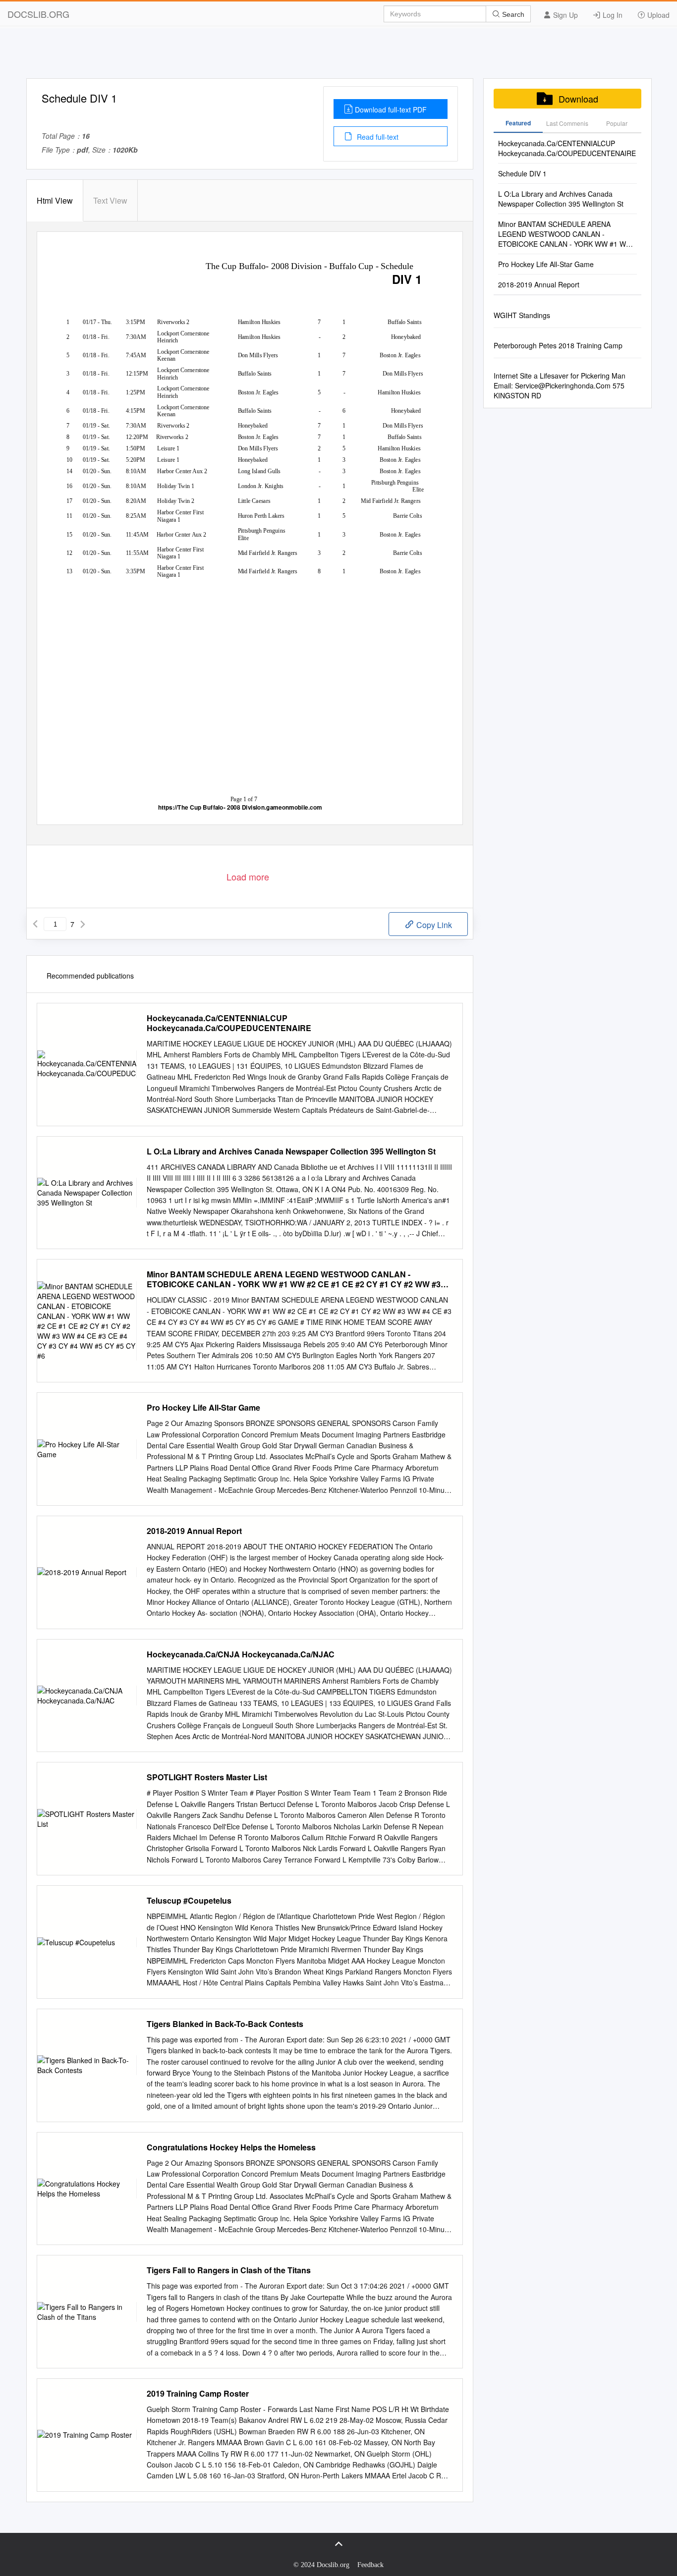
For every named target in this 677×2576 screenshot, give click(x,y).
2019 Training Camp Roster (198, 2394)
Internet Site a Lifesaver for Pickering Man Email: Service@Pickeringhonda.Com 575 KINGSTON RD (560, 385)
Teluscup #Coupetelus (189, 1901)
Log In (612, 15)
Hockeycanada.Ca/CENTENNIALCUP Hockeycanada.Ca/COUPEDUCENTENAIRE (229, 1023)
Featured (518, 123)
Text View (110, 200)
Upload (657, 15)
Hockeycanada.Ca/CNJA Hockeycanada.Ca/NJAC (241, 1654)
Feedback (370, 2565)
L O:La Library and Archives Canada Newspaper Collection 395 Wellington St (291, 1151)
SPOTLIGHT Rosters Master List (207, 1777)
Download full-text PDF (391, 110)
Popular (617, 123)
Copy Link (433, 925)
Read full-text (377, 137)
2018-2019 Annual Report (194, 1531)
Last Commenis (567, 123)
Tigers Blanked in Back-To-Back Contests (225, 2024)
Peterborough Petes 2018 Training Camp (558, 345)
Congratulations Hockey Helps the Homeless (231, 2147)
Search (512, 14)
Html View (55, 200)
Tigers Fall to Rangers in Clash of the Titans (229, 2270)
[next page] (83, 924)
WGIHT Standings (522, 315)
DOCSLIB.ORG (38, 14)
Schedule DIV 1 (522, 173)
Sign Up (564, 15)
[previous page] (35, 924)
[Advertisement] (338, 56)
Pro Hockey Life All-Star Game (203, 1408)
